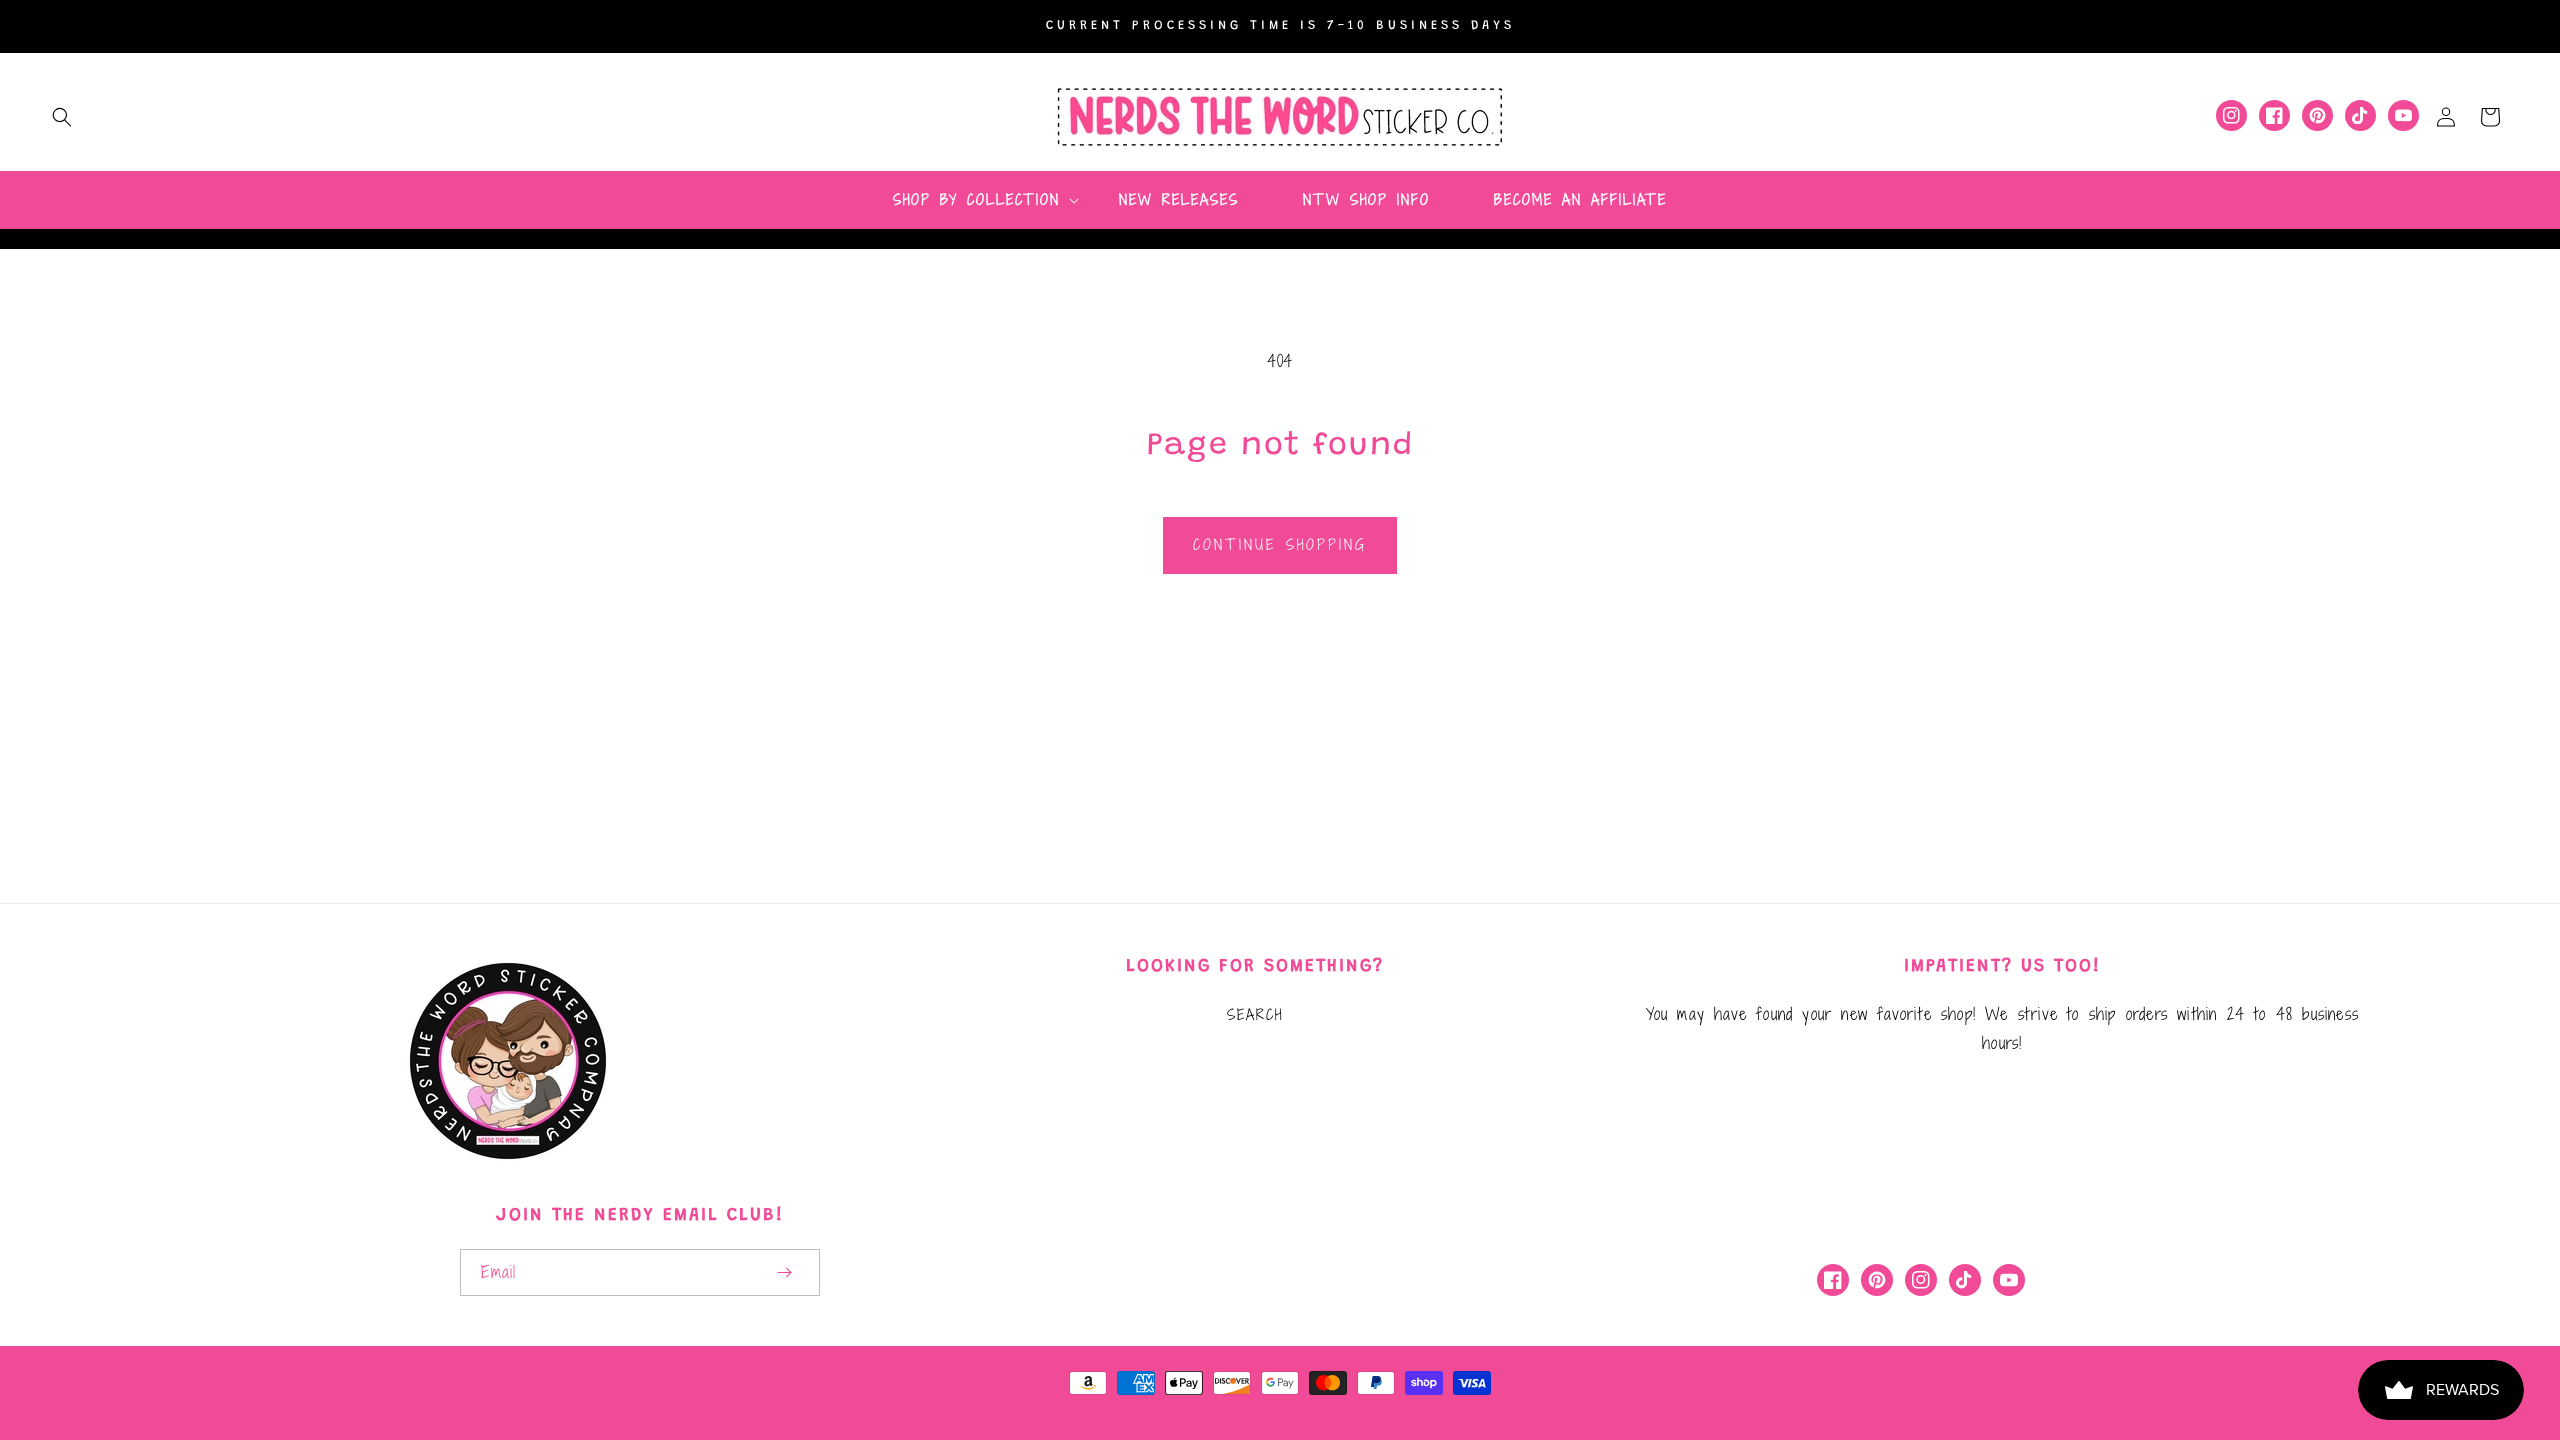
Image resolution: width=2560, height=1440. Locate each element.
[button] (62, 117)
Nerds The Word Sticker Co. (1149, 1408)
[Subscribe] (784, 1272)
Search (1255, 1014)
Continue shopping (1280, 544)
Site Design (1343, 1408)
